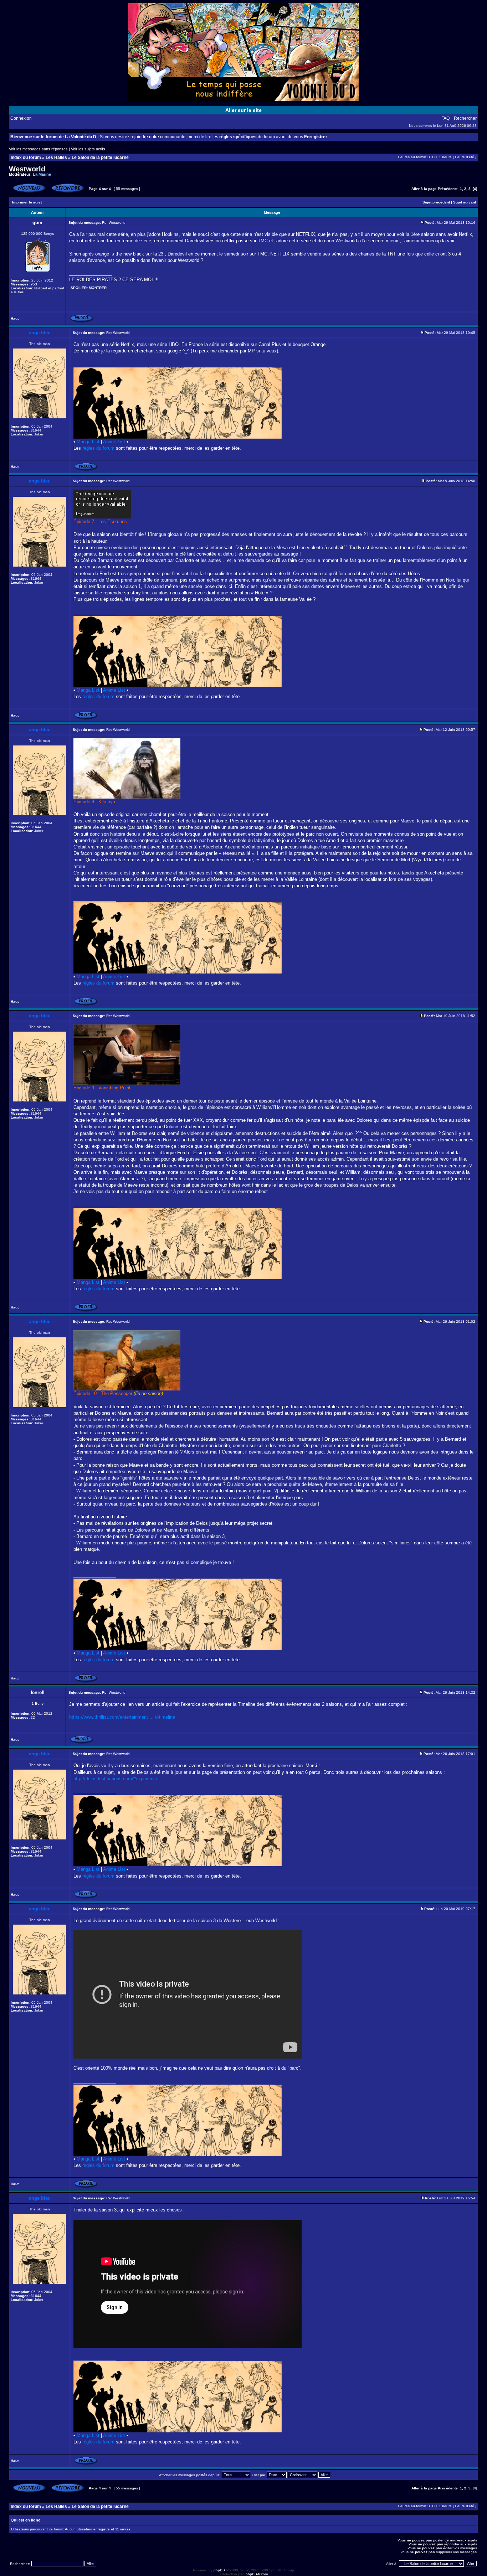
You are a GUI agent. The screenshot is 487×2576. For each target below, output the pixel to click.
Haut (15, 318)
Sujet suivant (465, 202)
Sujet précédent (436, 202)
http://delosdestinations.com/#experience (116, 1779)
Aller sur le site (243, 110)
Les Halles (56, 158)
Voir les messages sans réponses (38, 149)
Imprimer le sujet (27, 202)
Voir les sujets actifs (88, 149)
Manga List (88, 442)
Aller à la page (424, 189)
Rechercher (465, 118)
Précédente (448, 189)
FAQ (445, 118)
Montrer (98, 288)
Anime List (114, 442)
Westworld (27, 169)
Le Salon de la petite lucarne (100, 158)
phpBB (219, 2570)
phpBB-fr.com (257, 2574)
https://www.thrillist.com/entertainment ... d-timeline (122, 1717)
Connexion (21, 118)
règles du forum (98, 448)
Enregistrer (316, 137)
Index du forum (26, 158)
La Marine (42, 174)
